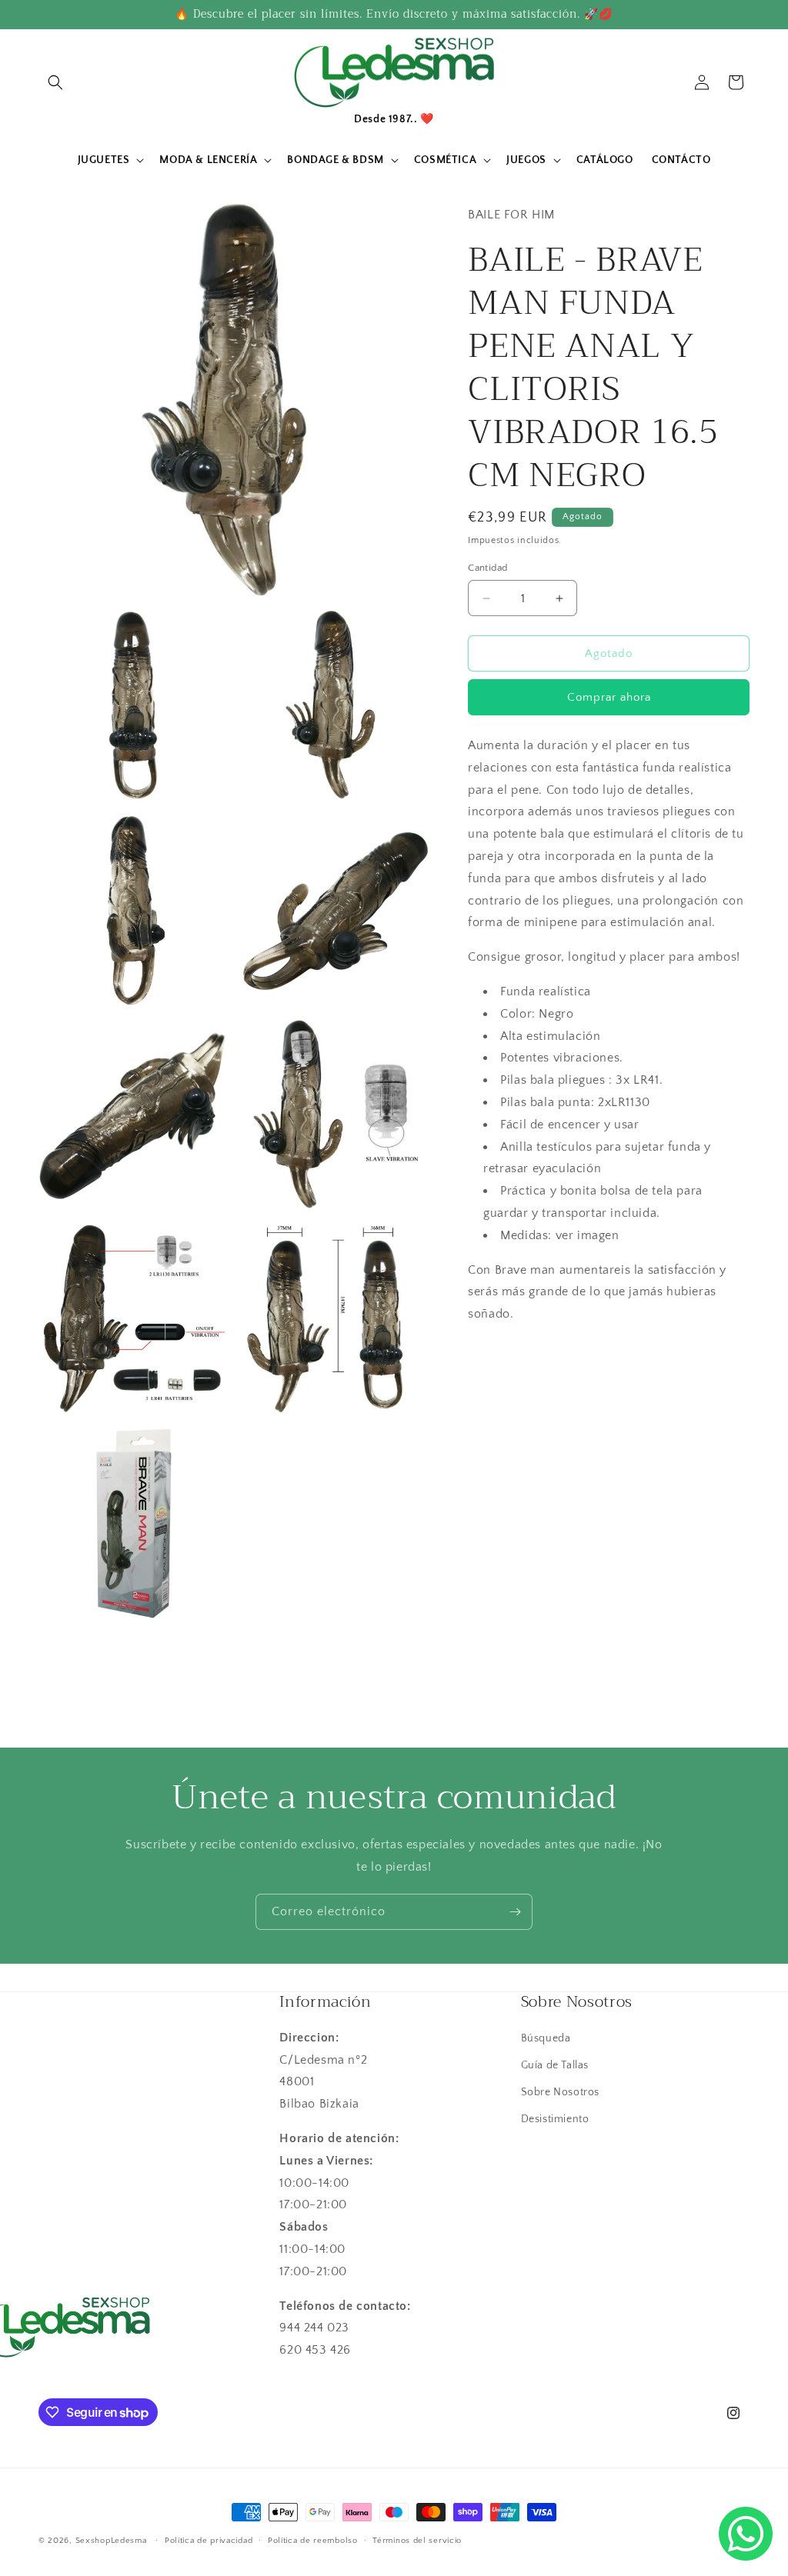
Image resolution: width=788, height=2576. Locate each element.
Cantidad (487, 568)
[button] (55, 82)
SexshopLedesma (111, 2541)
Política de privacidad (209, 2541)
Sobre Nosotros (560, 2092)
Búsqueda (546, 2038)
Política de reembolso (313, 2541)
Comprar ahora (609, 697)
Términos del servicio (417, 2541)
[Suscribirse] (515, 1912)
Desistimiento (555, 2119)
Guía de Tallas (555, 2065)
